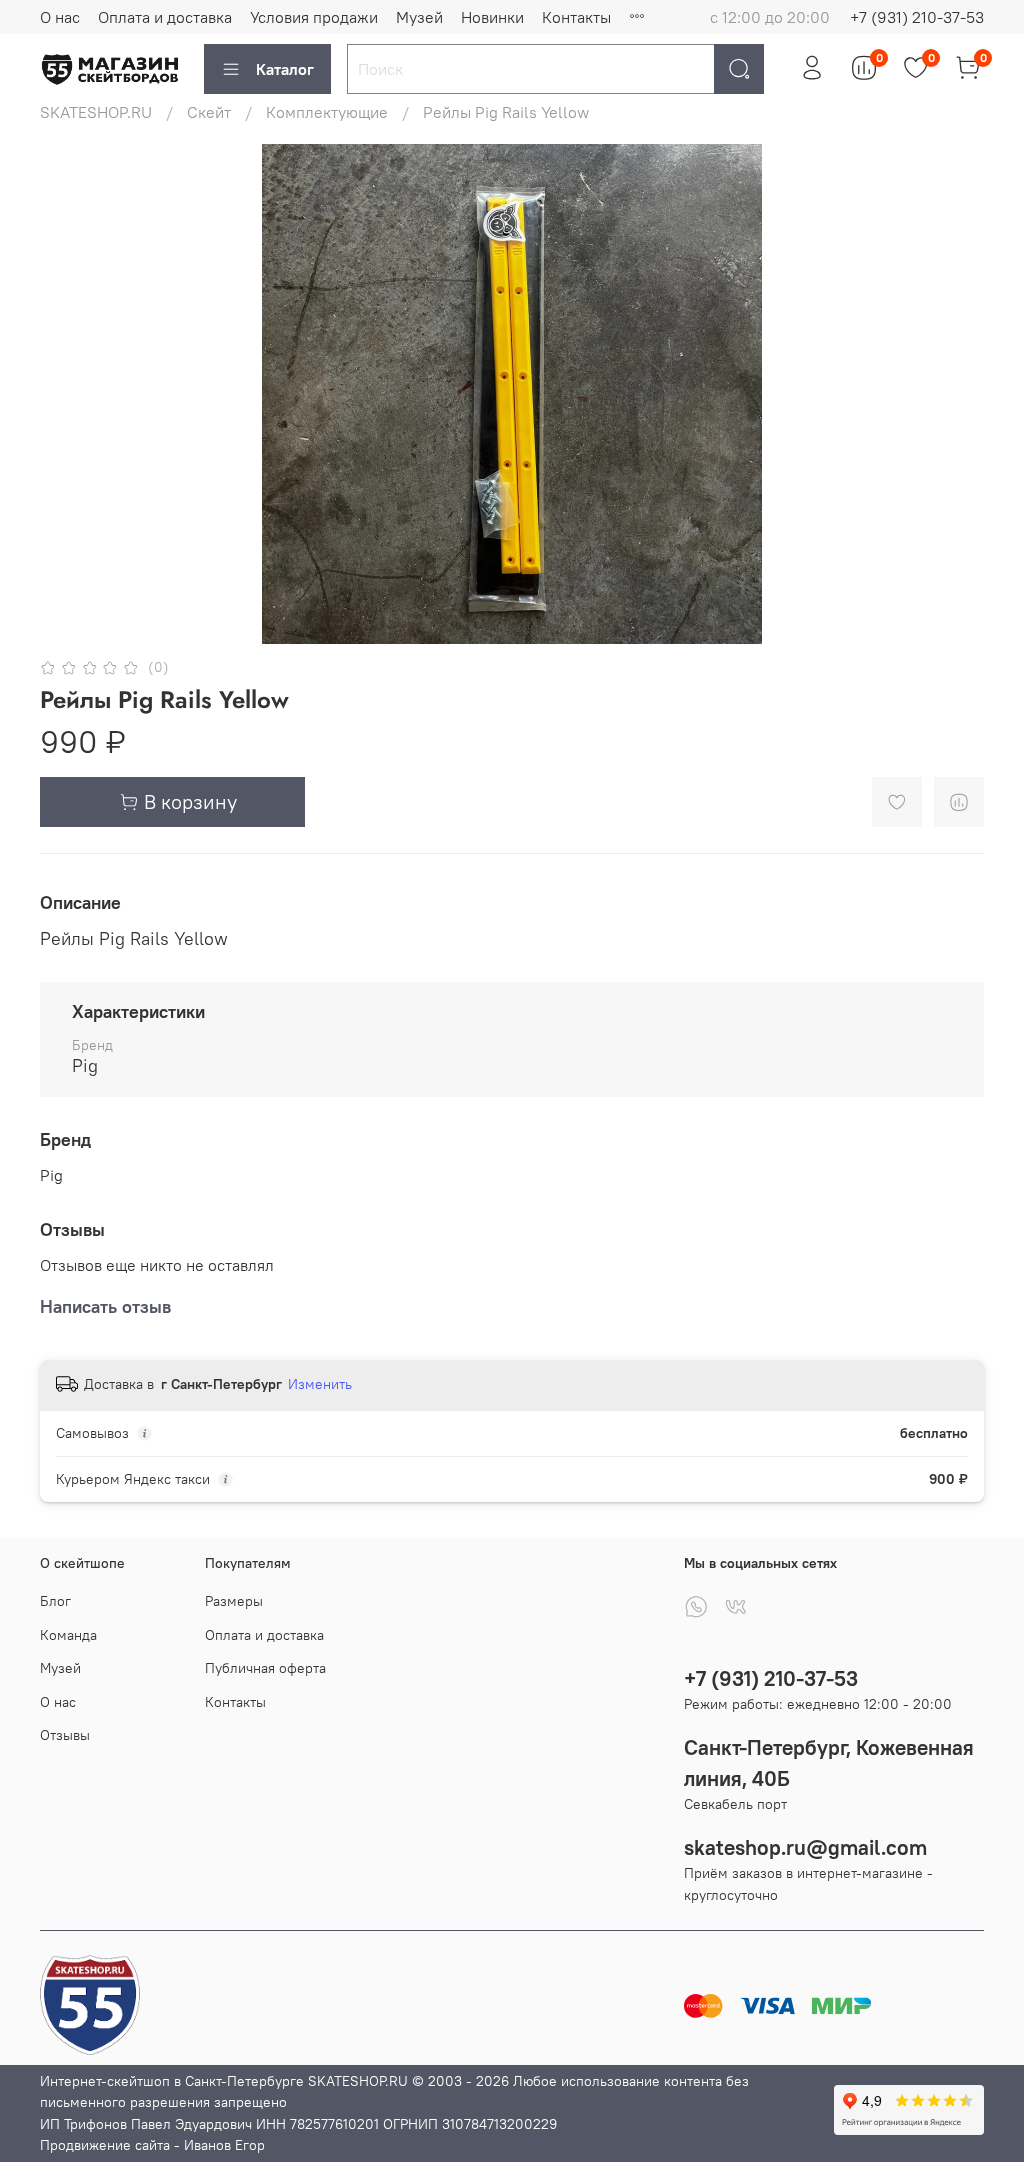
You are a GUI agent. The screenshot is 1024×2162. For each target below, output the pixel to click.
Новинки (492, 17)
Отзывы (65, 1735)
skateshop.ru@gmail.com (805, 1847)
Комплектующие (327, 112)
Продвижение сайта (105, 2145)
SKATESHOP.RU (96, 112)
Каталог (285, 69)
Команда (68, 1635)
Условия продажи (314, 17)
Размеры (234, 1601)
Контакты (576, 17)
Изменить (320, 1384)
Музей (419, 17)
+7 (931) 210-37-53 (917, 17)
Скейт (209, 112)
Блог (55, 1601)
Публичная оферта (265, 1668)
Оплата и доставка (165, 17)
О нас (60, 17)
